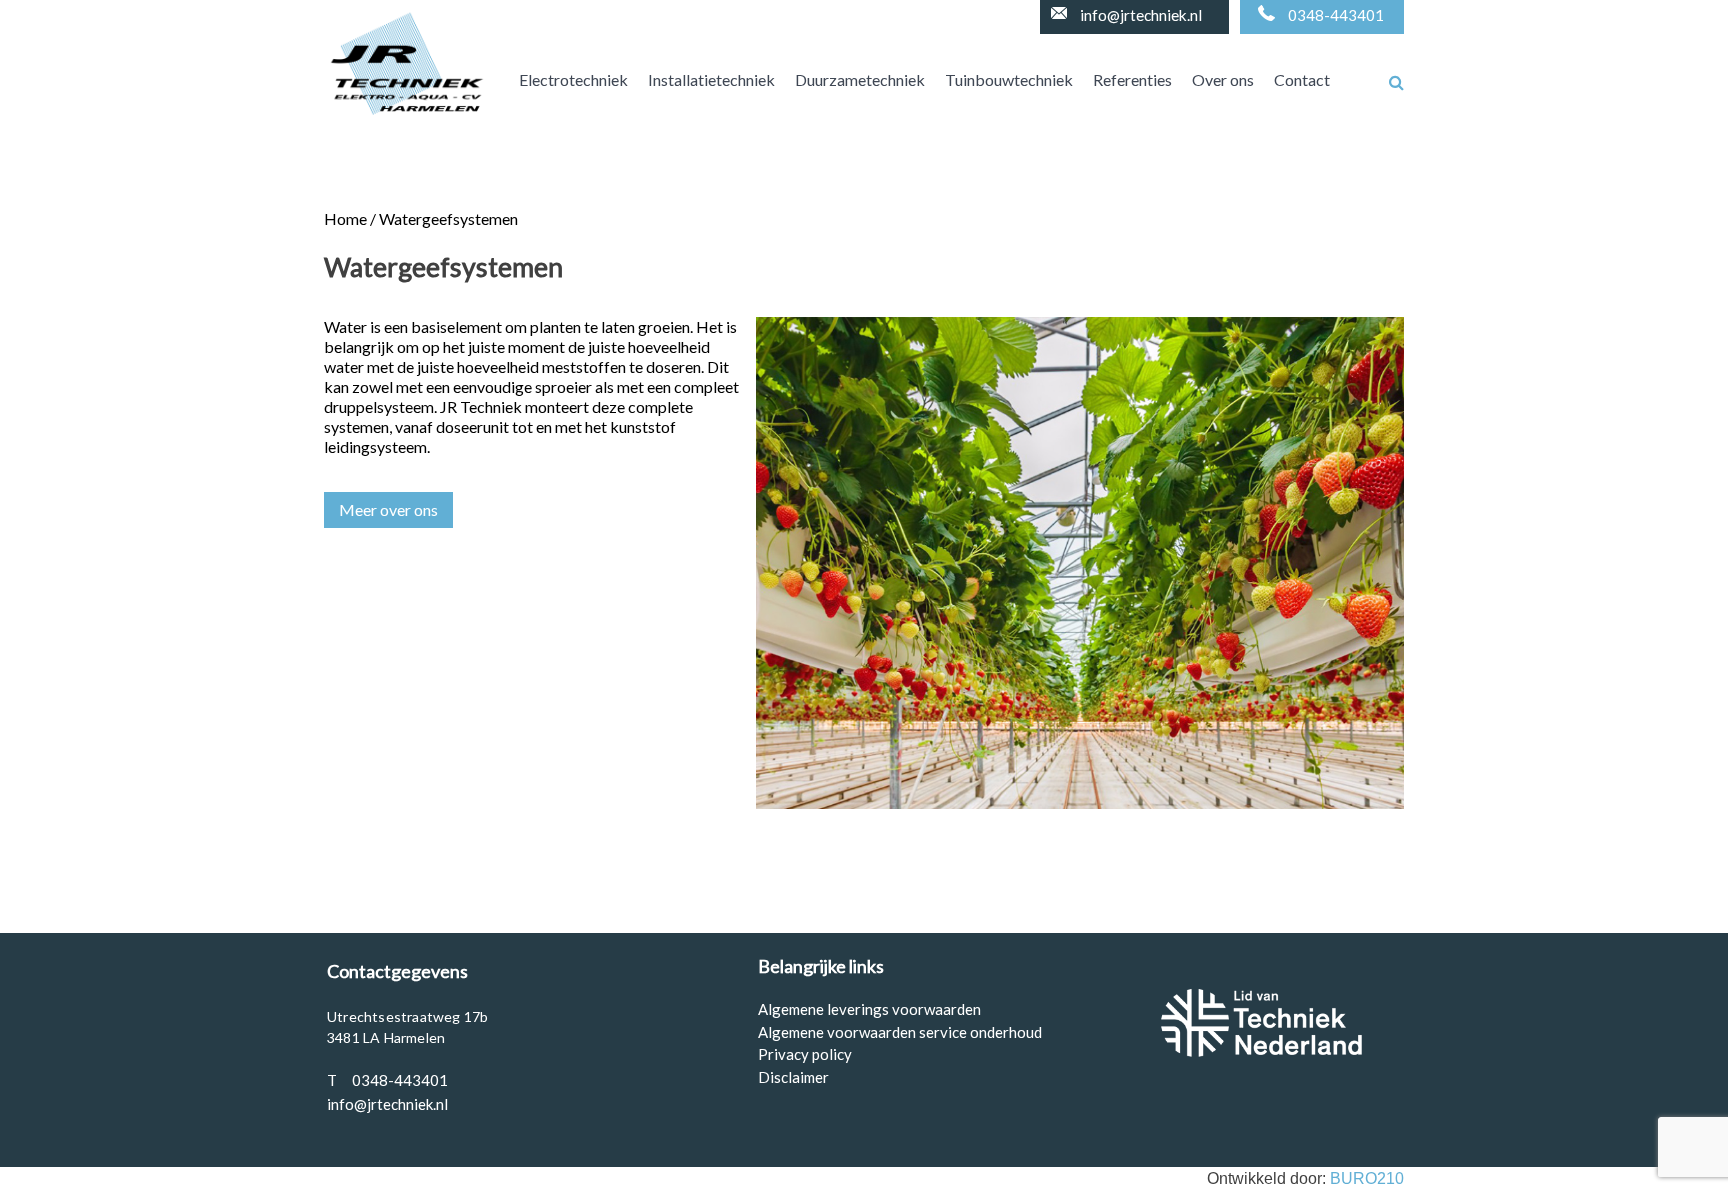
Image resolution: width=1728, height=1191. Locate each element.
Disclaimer (793, 1077)
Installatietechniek (711, 79)
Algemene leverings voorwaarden (869, 1009)
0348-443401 (1336, 15)
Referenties (1132, 79)
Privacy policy (805, 1054)
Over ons (1223, 79)
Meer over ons (388, 509)
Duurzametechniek (860, 79)
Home (345, 218)
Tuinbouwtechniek (1009, 79)
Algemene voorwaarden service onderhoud (900, 1032)
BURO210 (1367, 1178)
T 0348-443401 (387, 1080)
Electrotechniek (573, 79)
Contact (1302, 79)
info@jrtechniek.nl (1141, 15)
